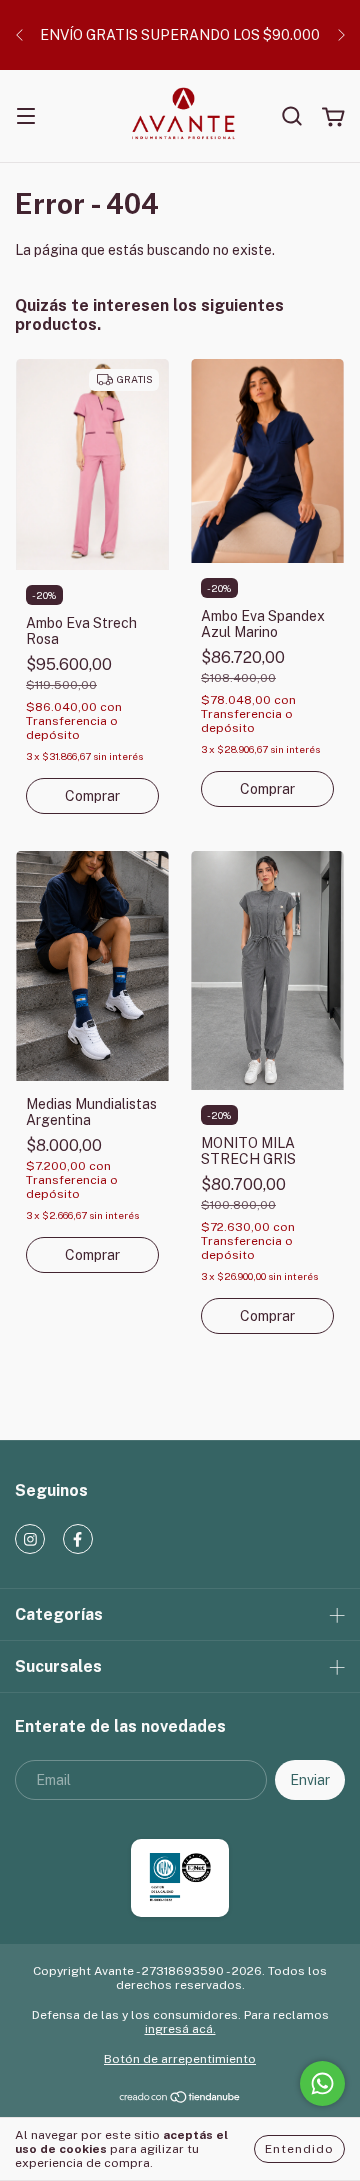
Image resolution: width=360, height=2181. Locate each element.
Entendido (299, 2149)
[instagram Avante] (30, 1539)
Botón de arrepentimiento (180, 2059)
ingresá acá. (180, 2029)
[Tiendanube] (180, 2100)
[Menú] (26, 118)
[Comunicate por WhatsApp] (322, 2083)
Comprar (92, 796)
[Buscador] (292, 117)
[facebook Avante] (78, 1539)
